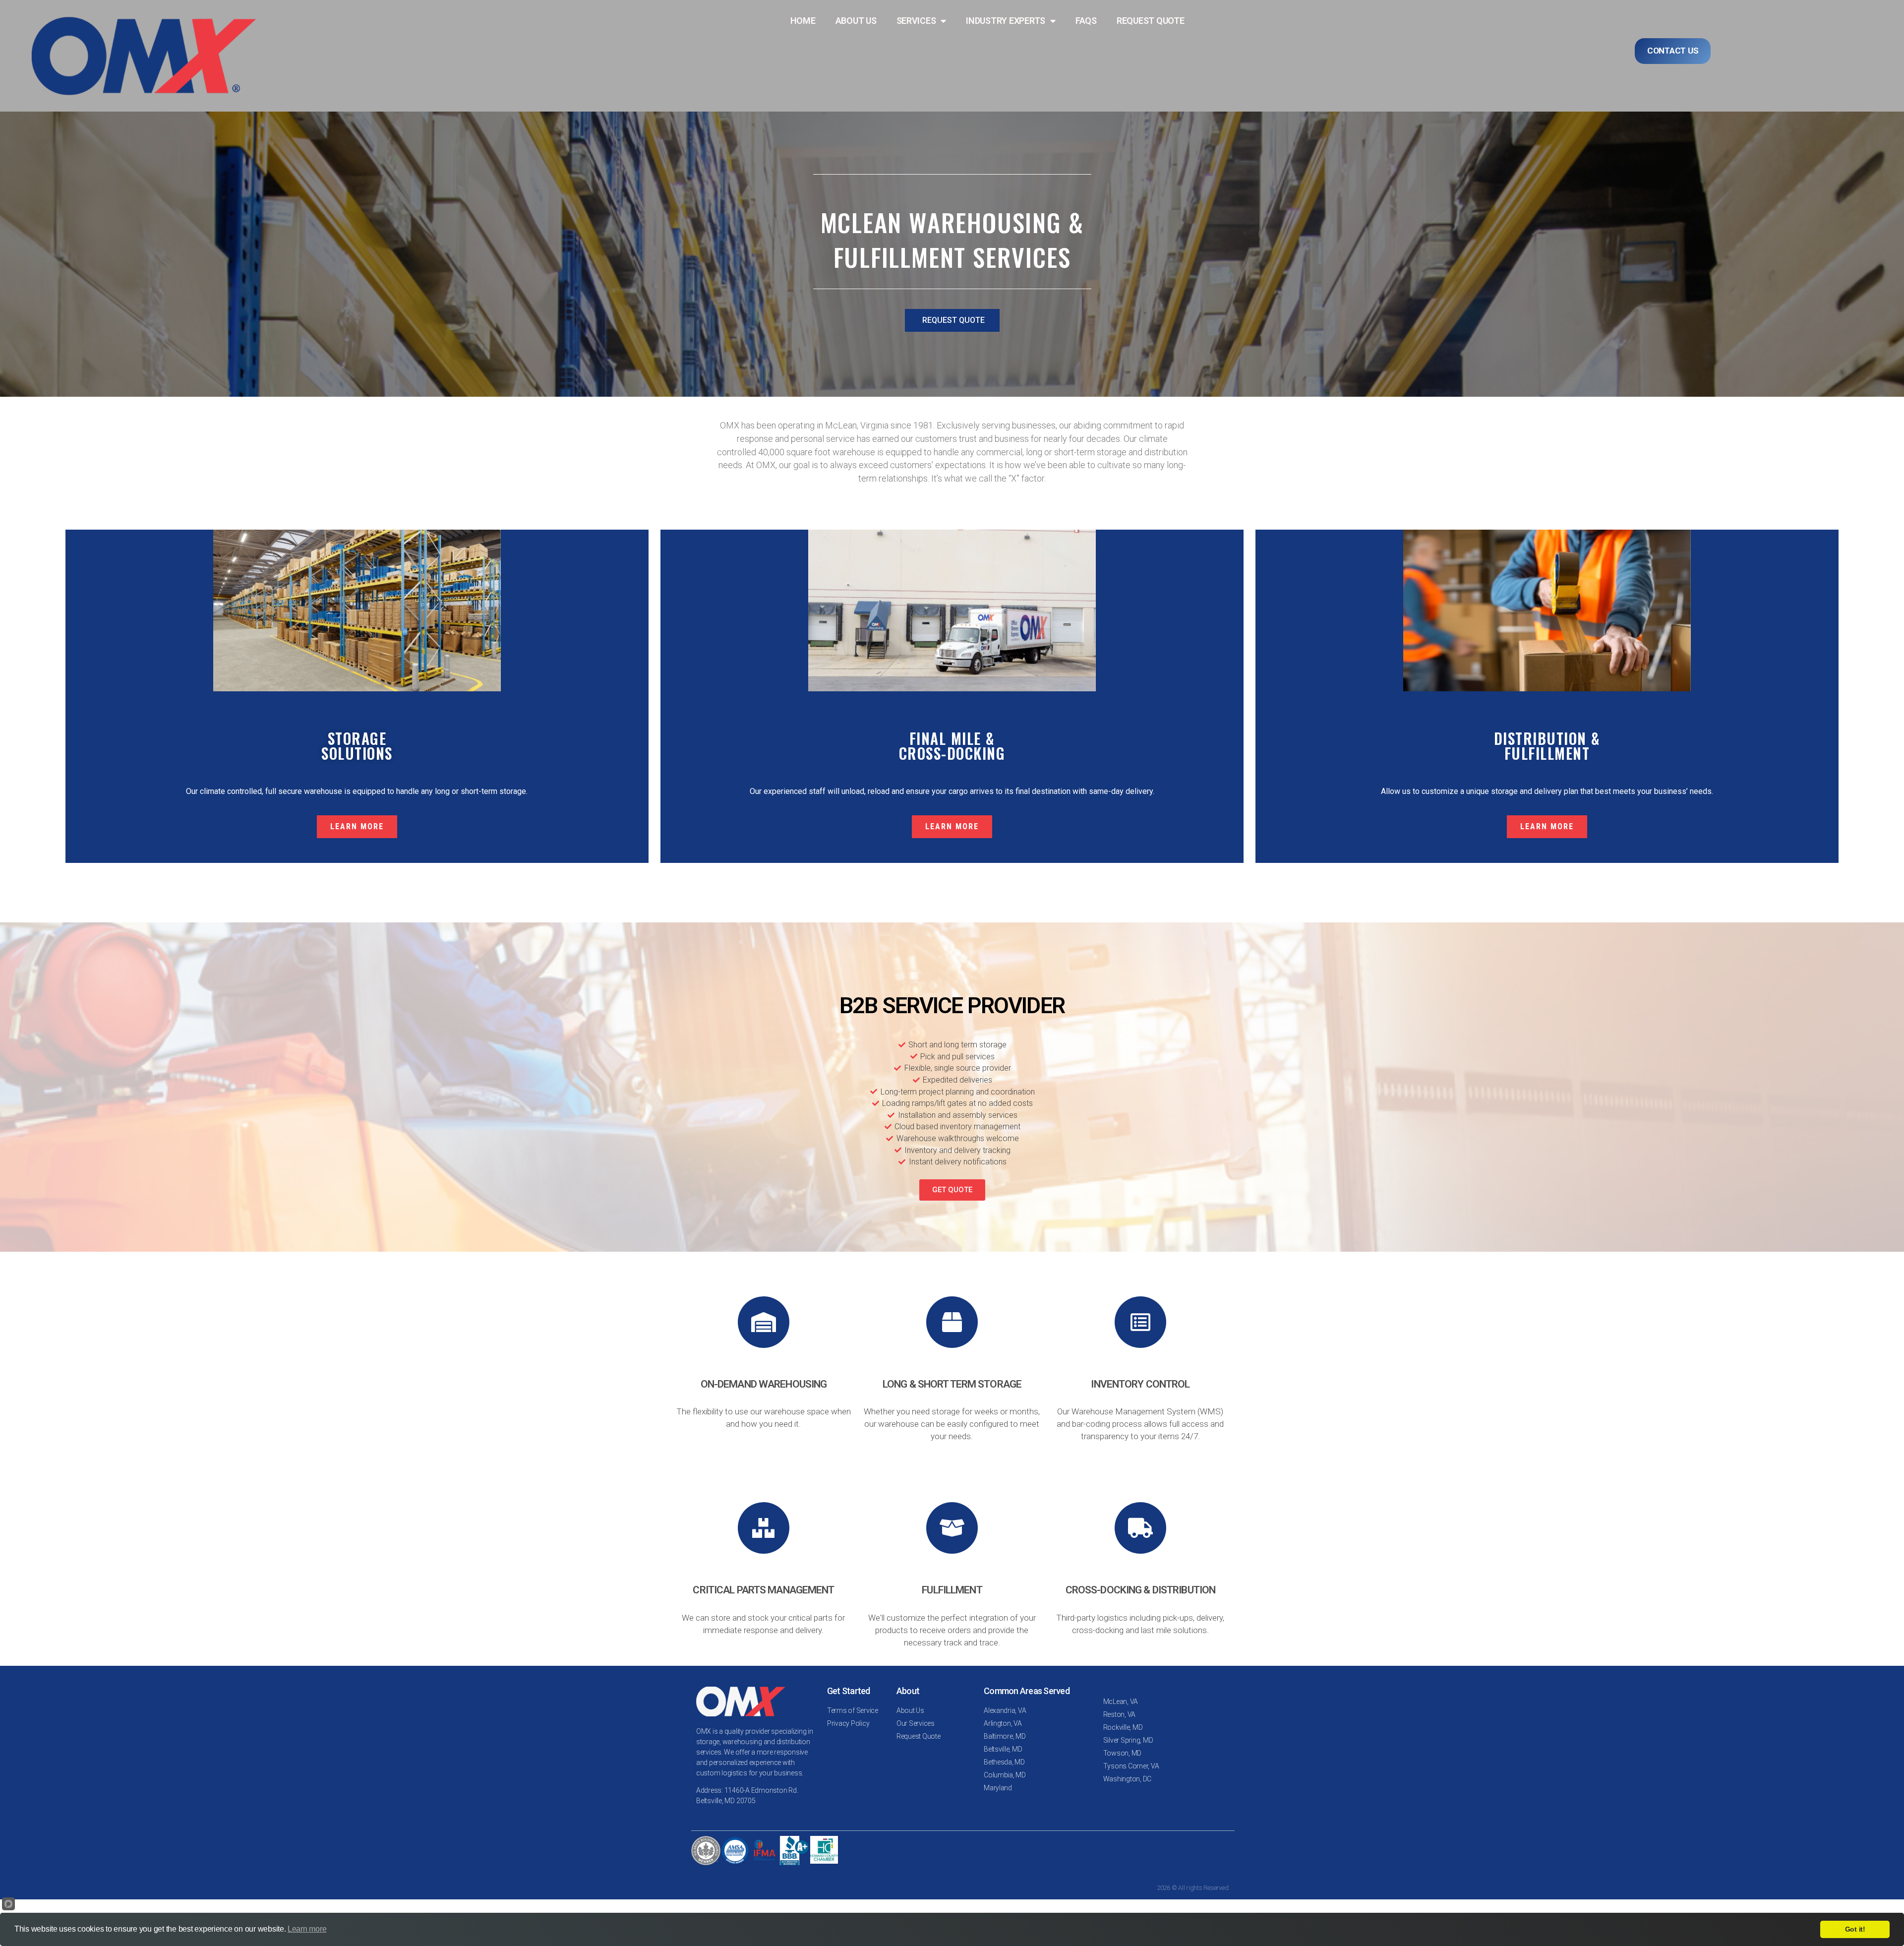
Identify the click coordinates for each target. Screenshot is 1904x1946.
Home (803, 21)
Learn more (307, 1929)
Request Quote (1151, 21)
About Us (856, 21)
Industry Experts (1006, 21)
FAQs (1086, 21)
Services (916, 21)
